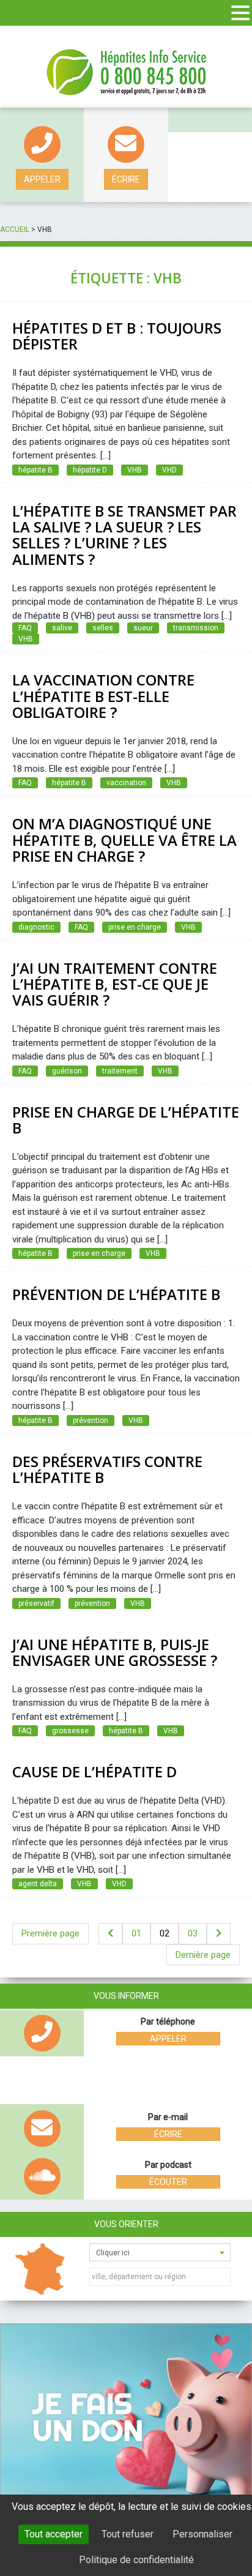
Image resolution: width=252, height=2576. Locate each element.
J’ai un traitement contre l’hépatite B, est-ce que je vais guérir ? (115, 984)
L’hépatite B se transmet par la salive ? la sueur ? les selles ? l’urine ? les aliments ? (124, 535)
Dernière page (203, 1955)
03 (193, 1933)
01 (136, 1933)
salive (62, 628)
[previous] (110, 1934)
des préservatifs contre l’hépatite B (107, 1469)
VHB (135, 470)
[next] (219, 1934)
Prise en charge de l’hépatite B (126, 1120)
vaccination (126, 783)
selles (103, 628)
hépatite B (35, 470)
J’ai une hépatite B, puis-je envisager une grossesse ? (115, 1652)
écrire (126, 179)
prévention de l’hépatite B (116, 1294)
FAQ (25, 628)
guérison (67, 1071)
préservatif (36, 1603)
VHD (169, 470)
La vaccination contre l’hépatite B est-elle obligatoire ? (103, 696)
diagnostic (36, 927)
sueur (143, 628)
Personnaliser (202, 2534)
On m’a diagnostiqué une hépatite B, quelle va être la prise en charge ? (124, 840)
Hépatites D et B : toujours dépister (117, 336)
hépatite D (90, 470)
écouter (168, 2182)
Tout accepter (54, 2534)
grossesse (70, 1731)
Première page (50, 1933)
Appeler (42, 179)
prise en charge (135, 927)
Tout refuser (128, 2534)
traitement (120, 1071)
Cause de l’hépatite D (94, 1771)
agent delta (38, 1884)
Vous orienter (126, 2224)
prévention (91, 1421)
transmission (196, 628)
